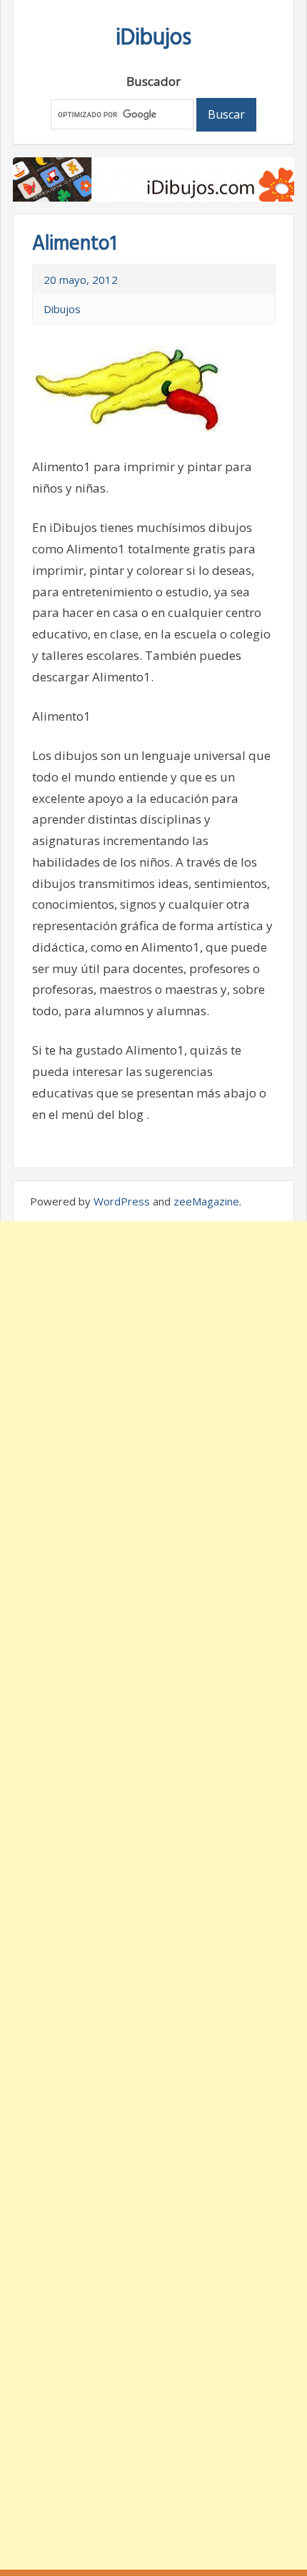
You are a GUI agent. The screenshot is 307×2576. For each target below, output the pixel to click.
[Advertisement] (153, 1895)
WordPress (122, 1201)
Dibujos (62, 309)
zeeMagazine (206, 1201)
